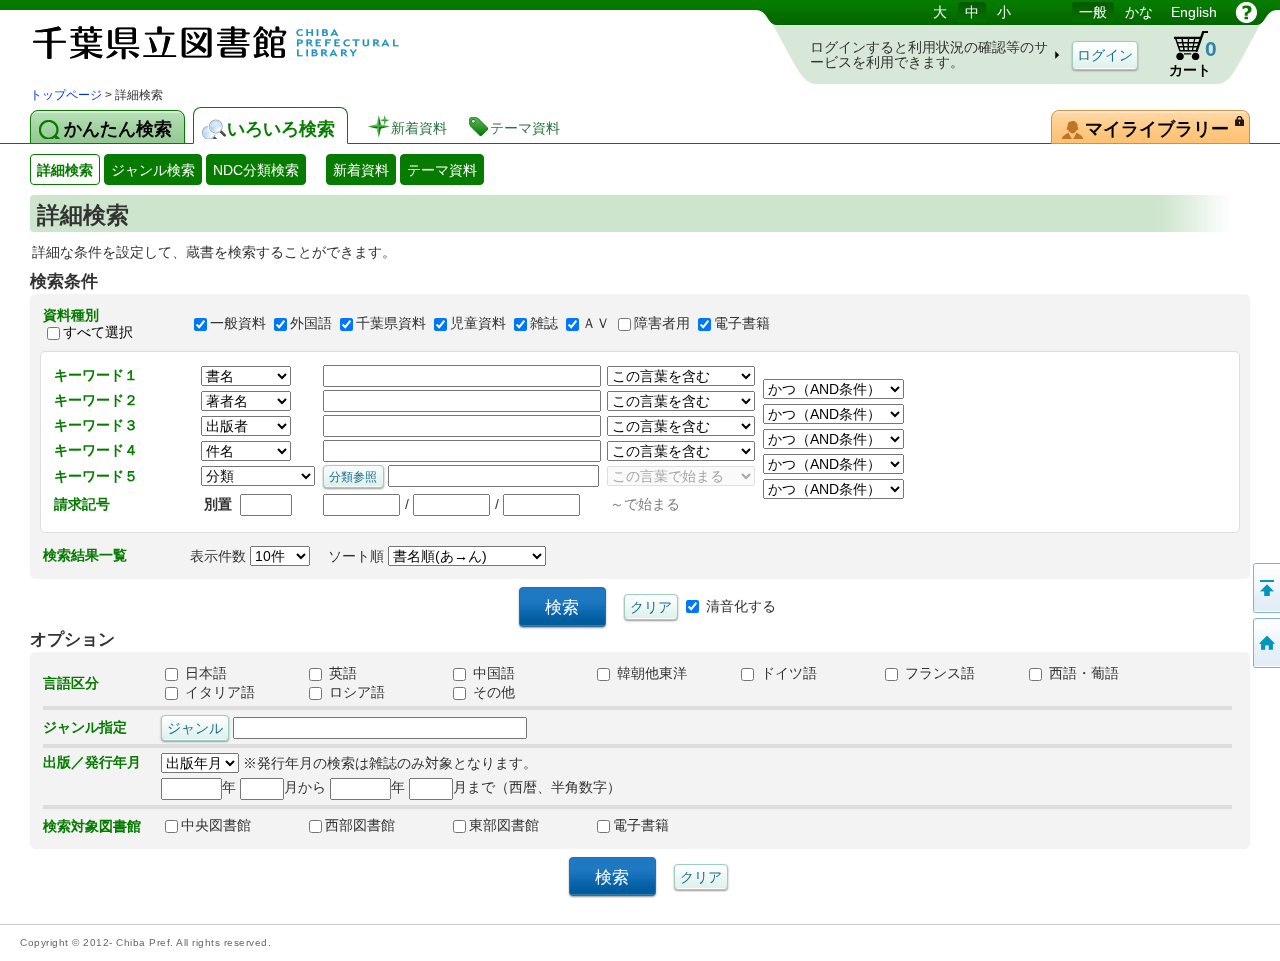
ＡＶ (596, 324)
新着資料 (361, 170)
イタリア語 (218, 692)
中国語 (492, 673)
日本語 (204, 673)
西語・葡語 (1082, 673)
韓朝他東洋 (650, 673)
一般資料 (238, 324)
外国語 (311, 324)
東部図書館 (504, 825)
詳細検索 (65, 170)
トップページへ (1265, 643)
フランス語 (938, 673)
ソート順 (358, 556)
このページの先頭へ (1265, 588)
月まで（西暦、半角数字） (537, 787)
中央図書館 (216, 825)
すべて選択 (98, 332)
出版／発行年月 (92, 762)
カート (1183, 54)
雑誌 (544, 324)
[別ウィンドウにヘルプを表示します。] (1246, 12)
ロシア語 (355, 692)
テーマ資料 (442, 170)
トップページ (66, 95)
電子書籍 (742, 324)
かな (1139, 12)
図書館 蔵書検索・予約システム (240, 42)
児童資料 (478, 324)
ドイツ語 (787, 673)
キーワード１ (96, 375)
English (1194, 12)
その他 (492, 692)
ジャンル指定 (85, 727)
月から (305, 787)
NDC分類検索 (256, 170)
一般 (1093, 12)
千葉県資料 (391, 324)
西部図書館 (360, 825)
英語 (341, 673)
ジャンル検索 (153, 170)
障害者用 (662, 324)
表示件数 (220, 556)
